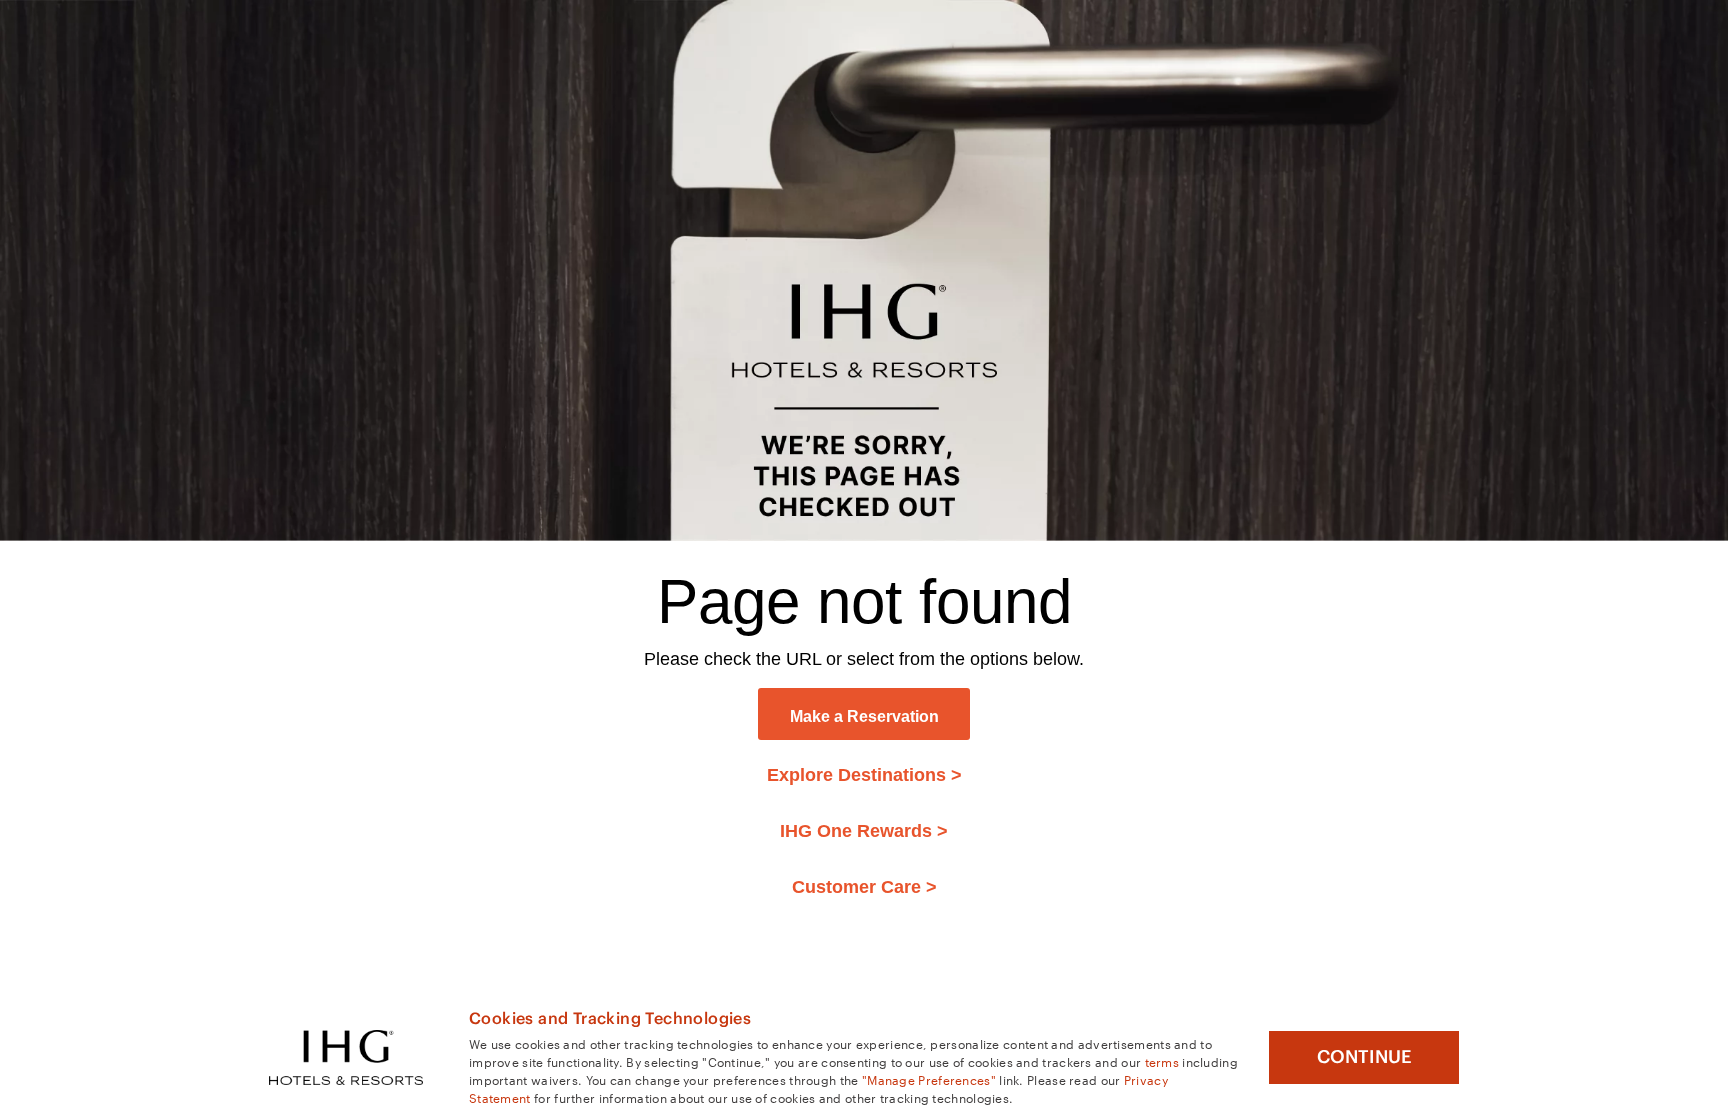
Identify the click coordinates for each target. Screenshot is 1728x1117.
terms (1162, 1061)
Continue (1364, 1057)
